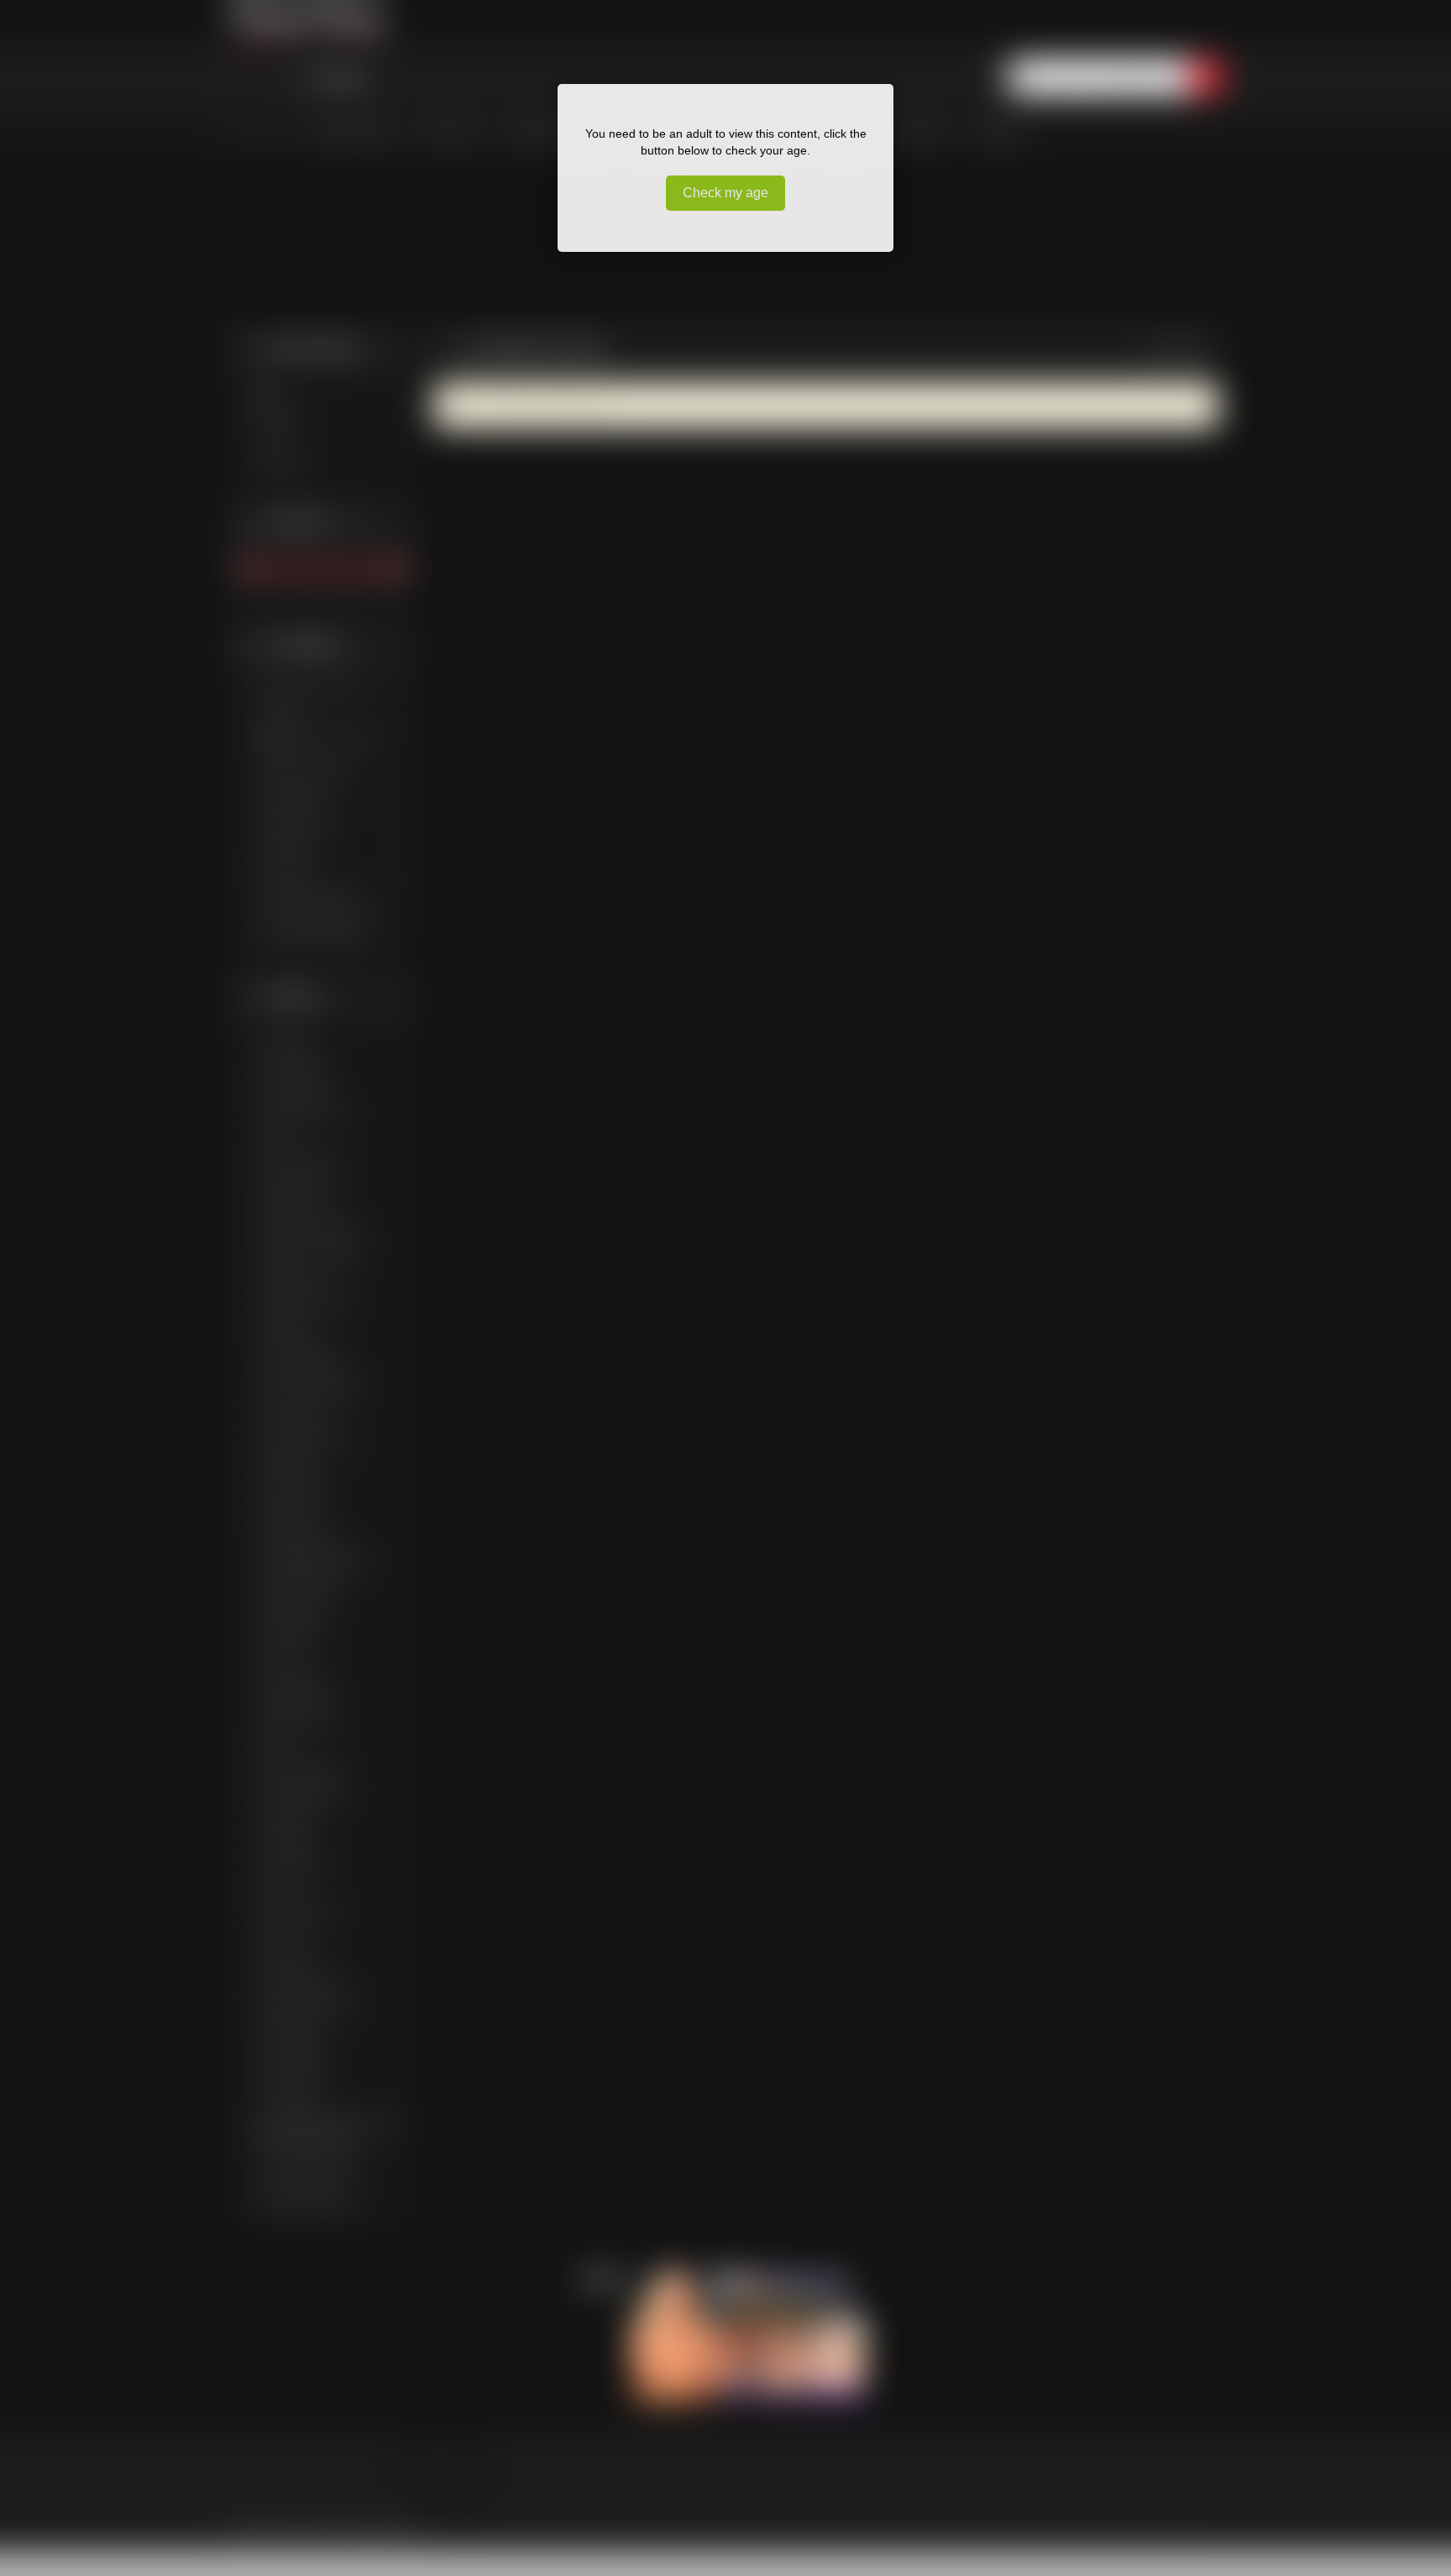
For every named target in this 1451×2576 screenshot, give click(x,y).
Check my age (725, 193)
